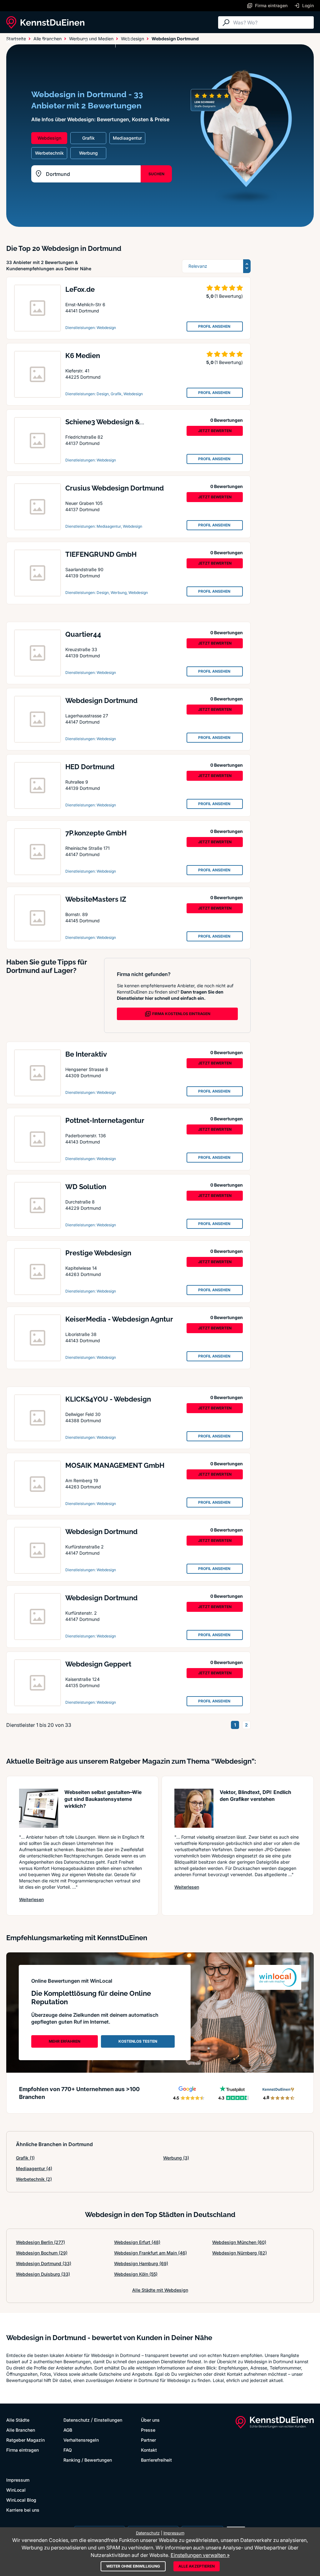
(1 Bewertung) (229, 296)
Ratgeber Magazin (25, 2440)
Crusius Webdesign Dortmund (115, 488)
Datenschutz (77, 2420)
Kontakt (149, 2450)
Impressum (18, 2480)
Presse (148, 2430)
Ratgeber (95, 41)
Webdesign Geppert (98, 1664)
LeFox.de (80, 289)
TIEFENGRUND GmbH (101, 554)
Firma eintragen (22, 2450)
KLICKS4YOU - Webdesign (108, 1399)
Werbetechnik (34, 2179)
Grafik (25, 2158)
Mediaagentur (34, 2168)
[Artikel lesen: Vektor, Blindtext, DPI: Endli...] (194, 1808)
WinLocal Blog (21, 2500)
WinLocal (16, 2490)
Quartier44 (83, 634)
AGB (68, 2430)
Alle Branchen (58, 41)
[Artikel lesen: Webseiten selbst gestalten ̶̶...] (39, 1808)
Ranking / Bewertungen (88, 2460)
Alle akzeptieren (197, 2566)
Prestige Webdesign (98, 1253)
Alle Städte (19, 41)
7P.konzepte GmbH (96, 833)
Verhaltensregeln (81, 2440)
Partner (148, 2440)
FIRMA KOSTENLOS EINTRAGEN (181, 1014)
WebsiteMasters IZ (96, 899)
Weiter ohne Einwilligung (133, 2566)
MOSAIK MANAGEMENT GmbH (115, 1465)
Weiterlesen (31, 1899)
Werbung (176, 2158)
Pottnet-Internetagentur (105, 1120)
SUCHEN (156, 174)
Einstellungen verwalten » (200, 2555)
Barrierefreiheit (156, 2460)
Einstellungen (108, 2420)
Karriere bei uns (23, 2510)
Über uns (150, 2420)
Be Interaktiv (86, 1054)
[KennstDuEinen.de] (45, 22)
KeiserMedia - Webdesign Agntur (119, 1319)
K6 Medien (83, 356)
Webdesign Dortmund (101, 700)
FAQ (68, 2450)
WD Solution (86, 1187)
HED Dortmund (90, 767)
